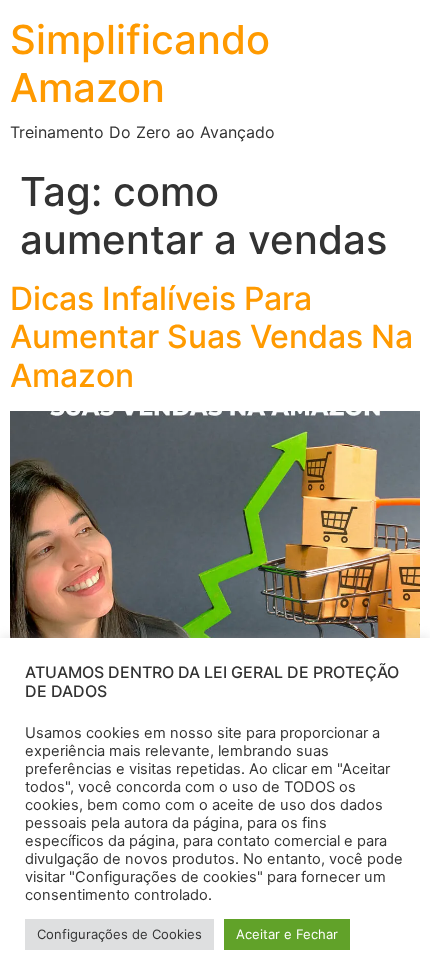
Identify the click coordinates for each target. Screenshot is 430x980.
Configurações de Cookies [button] (119, 934)
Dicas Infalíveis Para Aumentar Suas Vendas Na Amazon (211, 337)
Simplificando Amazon (140, 63)
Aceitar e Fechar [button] (287, 934)
